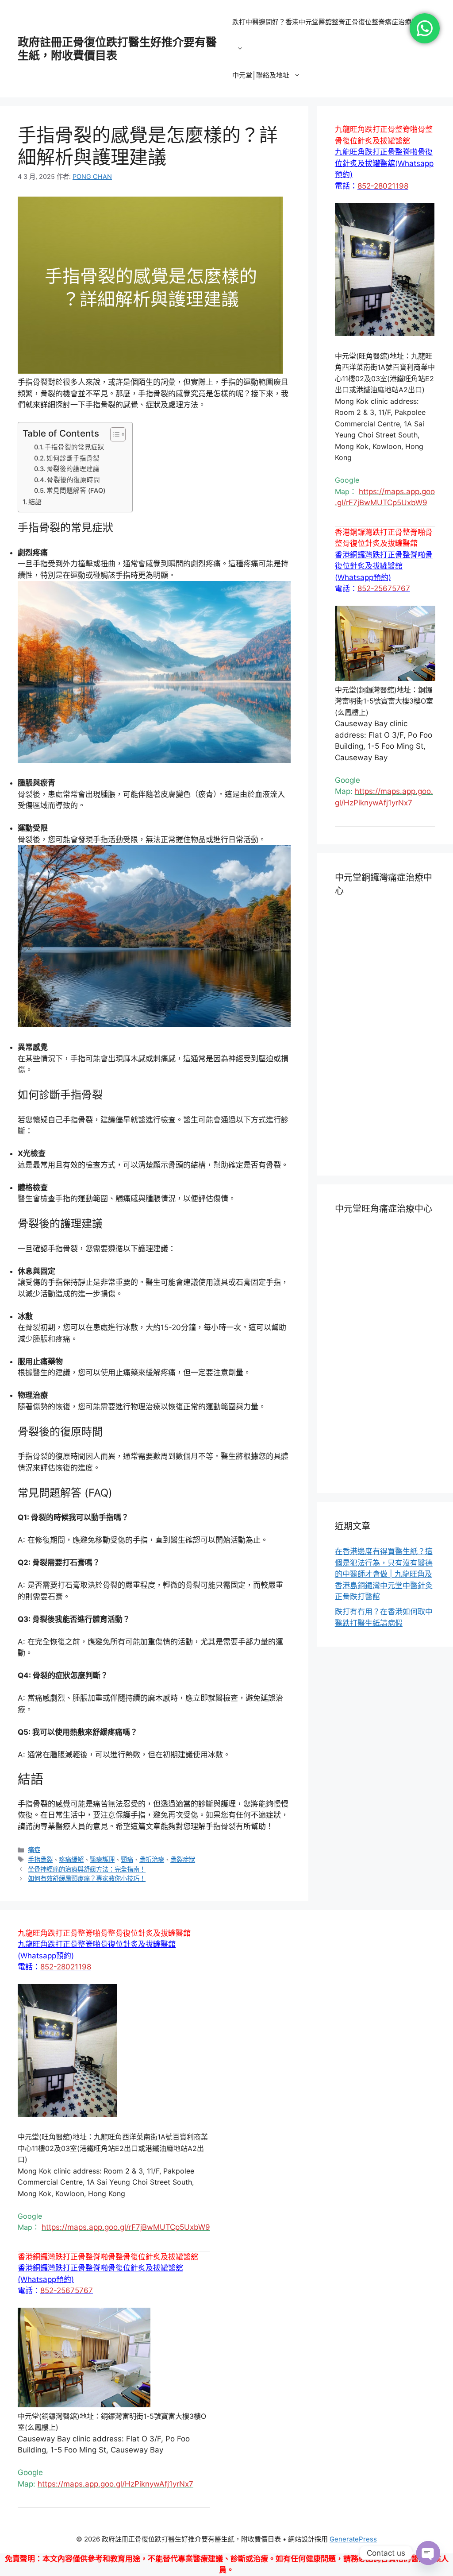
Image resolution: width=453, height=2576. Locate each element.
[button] (384, 163)
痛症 (34, 1850)
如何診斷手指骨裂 (73, 458)
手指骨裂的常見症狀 (75, 447)
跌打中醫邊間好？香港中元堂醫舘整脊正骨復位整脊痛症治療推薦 (328, 22)
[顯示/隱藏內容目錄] (113, 434)
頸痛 (127, 1859)
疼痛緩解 (71, 1859)
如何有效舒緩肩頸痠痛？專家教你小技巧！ (87, 1878)
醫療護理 (102, 1859)
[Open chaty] (428, 2553)
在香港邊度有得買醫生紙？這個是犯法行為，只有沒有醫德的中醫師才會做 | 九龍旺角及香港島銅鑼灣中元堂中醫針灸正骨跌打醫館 (384, 1574)
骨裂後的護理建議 (73, 469)
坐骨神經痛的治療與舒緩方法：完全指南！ (87, 1869)
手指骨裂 (40, 1859)
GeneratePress (353, 2539)
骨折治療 (152, 1859)
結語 (35, 502)
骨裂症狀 (183, 1859)
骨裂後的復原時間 (73, 480)
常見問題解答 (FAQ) (76, 491)
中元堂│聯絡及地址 (261, 75)
